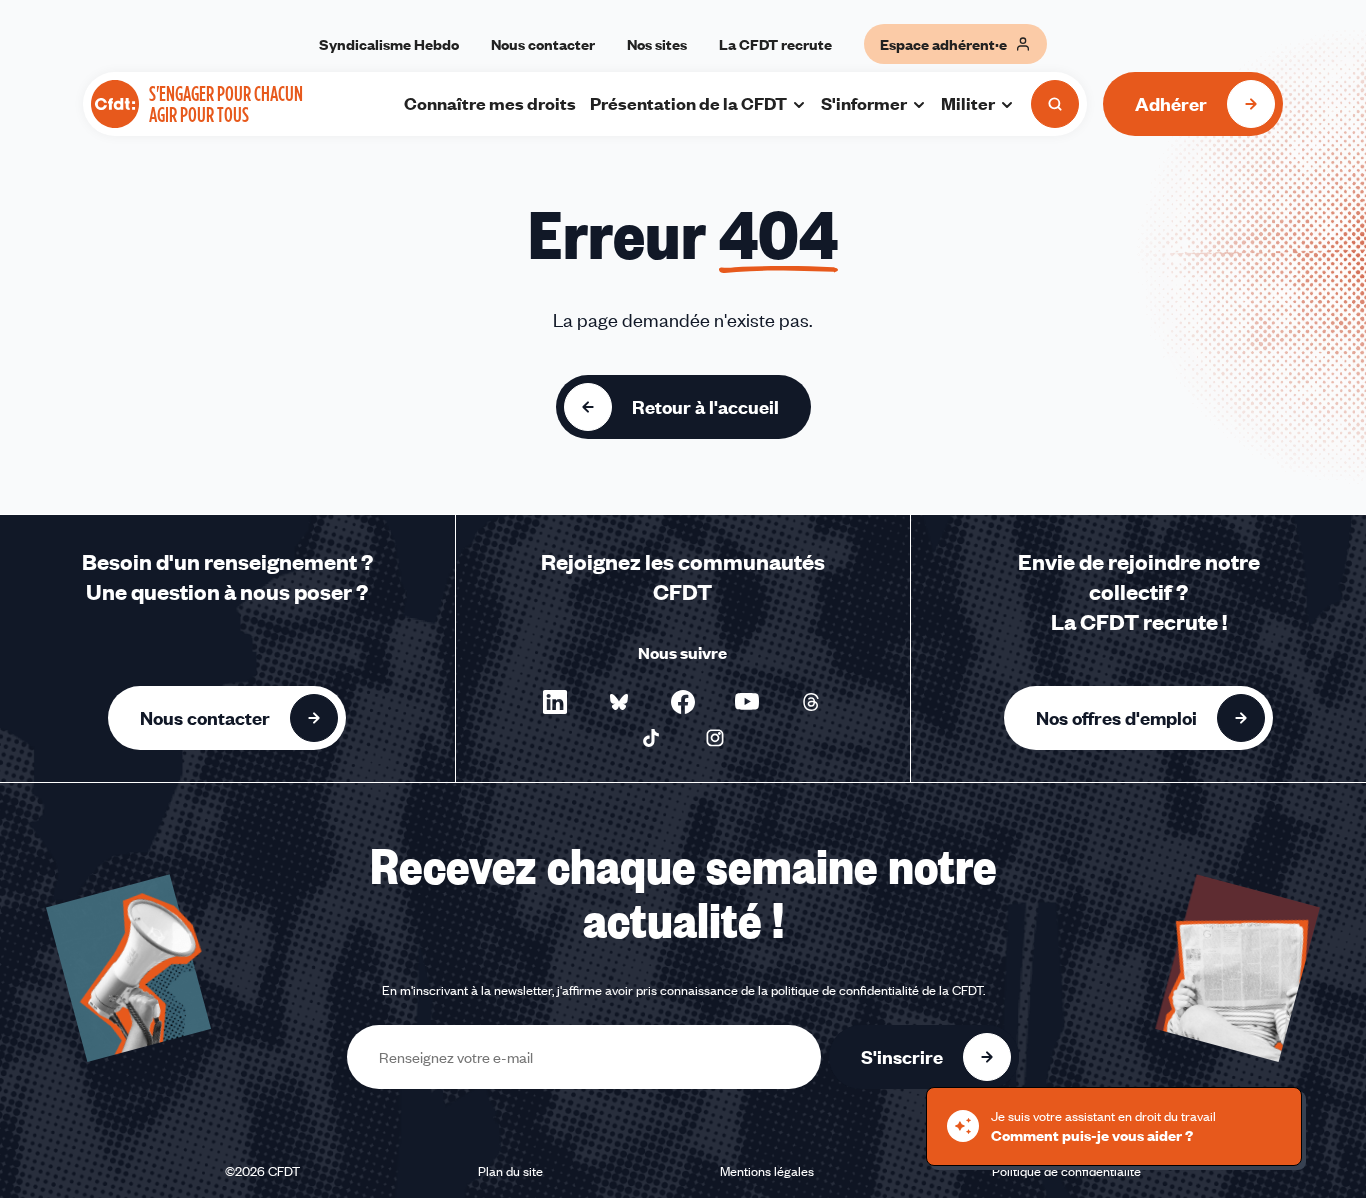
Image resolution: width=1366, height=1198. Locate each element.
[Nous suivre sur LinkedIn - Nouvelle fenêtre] (555, 702)
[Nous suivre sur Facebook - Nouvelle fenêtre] (683, 702)
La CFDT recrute (775, 44)
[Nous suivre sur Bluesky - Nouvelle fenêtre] (619, 702)
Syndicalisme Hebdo (389, 44)
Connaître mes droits (490, 103)
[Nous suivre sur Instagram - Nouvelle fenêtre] (715, 738)
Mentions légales (767, 1171)
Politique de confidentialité (1066, 1171)
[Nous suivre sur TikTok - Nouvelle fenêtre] (651, 738)
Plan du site (510, 1171)
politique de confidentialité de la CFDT (877, 990)
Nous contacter (543, 44)
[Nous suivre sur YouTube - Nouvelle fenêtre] (747, 702)
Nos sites (657, 44)
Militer (968, 103)
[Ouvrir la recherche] (1055, 104)
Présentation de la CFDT (688, 103)
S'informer (864, 103)
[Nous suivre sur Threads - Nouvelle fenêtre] (811, 702)
